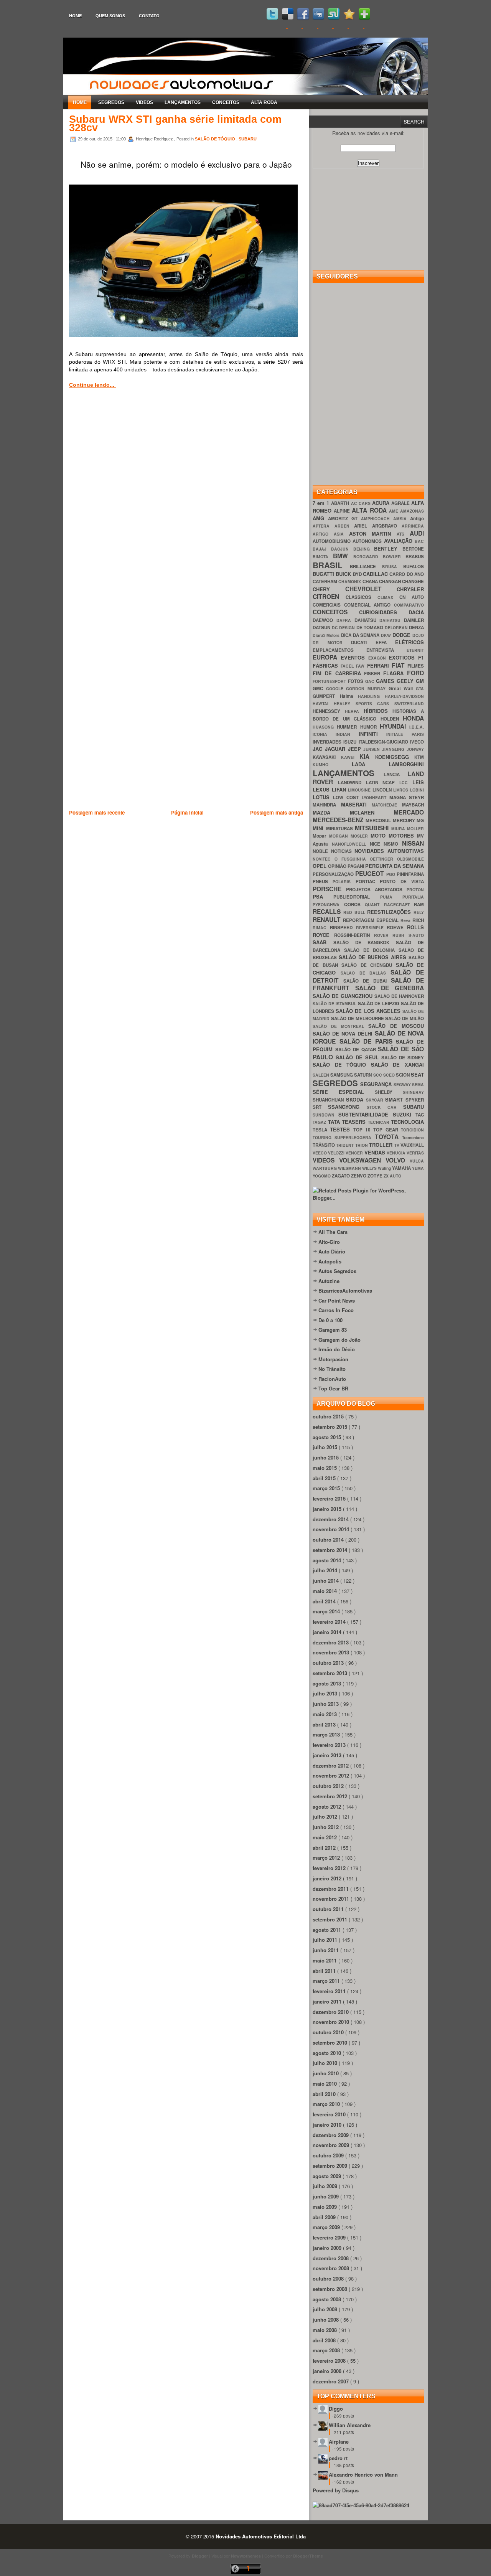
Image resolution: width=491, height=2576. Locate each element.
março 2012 (327, 1858)
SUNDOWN (325, 1115)
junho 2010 (326, 2073)
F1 (421, 657)
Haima (349, 696)
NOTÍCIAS (343, 851)
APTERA (324, 526)
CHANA (371, 581)
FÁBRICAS (327, 665)
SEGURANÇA (377, 1084)
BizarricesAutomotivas (345, 1290)
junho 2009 (326, 2196)
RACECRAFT (399, 905)
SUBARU (248, 139)
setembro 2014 (331, 1550)
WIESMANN (350, 1168)
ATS (403, 534)
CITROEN (329, 596)
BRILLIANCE (366, 566)
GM (420, 681)
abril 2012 (325, 1848)
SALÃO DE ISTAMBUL (335, 1004)
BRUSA (393, 566)
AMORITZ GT (344, 519)
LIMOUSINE (360, 790)
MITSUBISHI (373, 828)
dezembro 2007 (331, 2381)
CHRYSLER (410, 589)
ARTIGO (323, 534)
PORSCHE (329, 889)
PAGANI (356, 866)
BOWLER (394, 557)
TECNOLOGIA (407, 1122)
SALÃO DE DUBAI (367, 981)
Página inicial (187, 812)
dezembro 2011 (331, 1889)
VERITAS (415, 1153)
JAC (319, 749)
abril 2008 (325, 2340)
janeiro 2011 (328, 2001)
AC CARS (362, 503)
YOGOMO (322, 1176)
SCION (403, 1075)
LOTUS (323, 797)
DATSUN (322, 628)
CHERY (329, 589)
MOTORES (403, 835)
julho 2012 (326, 1817)
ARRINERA (413, 526)
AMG (320, 518)
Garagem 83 (333, 1330)
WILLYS (370, 1168)
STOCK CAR (385, 1107)
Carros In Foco (336, 1310)
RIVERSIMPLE (372, 928)
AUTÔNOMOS (368, 541)
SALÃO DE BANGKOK (365, 942)
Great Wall (402, 689)
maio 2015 (325, 1468)
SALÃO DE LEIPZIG (380, 1004)
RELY (419, 912)
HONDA (413, 718)
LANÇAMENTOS (183, 102)
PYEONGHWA (328, 905)
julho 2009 (326, 2186)
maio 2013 (325, 1714)
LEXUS (322, 789)
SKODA (356, 1099)
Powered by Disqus (336, 2490)
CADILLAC (376, 574)
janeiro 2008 (328, 2371)
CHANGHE (413, 581)
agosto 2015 (328, 1437)
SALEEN (321, 1075)
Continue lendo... (92, 385)
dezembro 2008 (331, 2258)
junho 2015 (326, 1457)
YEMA (418, 1168)
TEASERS (355, 1122)
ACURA (382, 503)
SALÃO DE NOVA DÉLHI (344, 1033)
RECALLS (328, 911)
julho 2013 (326, 1693)
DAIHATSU (392, 620)
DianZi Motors (327, 635)
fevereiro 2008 (330, 2361)
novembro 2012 (332, 1775)
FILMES (416, 666)
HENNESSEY (329, 711)
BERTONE (413, 549)
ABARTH (341, 503)
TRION (362, 1145)
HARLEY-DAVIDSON (404, 696)
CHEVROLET (371, 589)
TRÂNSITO (324, 1145)
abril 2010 (325, 2094)
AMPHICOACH (377, 519)
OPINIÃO (338, 866)
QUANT (374, 905)
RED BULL (355, 912)
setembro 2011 (331, 1919)
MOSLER (361, 836)
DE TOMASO (371, 628)
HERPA (354, 711)
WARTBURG (325, 1168)
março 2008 (327, 2350)
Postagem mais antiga (277, 812)
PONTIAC (368, 881)
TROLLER (381, 1145)
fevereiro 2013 (330, 1745)
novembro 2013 (332, 1652)
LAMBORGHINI (406, 764)
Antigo (417, 519)
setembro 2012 (331, 1796)
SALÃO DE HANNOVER (399, 996)
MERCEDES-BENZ (339, 820)
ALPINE (343, 511)
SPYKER (415, 1100)
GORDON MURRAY (367, 689)
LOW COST (347, 797)
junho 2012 (326, 1827)
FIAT (400, 665)
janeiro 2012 (328, 1878)
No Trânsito (332, 1369)
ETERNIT (415, 650)
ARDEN (344, 526)
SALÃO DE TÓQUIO (216, 139)
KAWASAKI (327, 757)
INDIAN (347, 734)
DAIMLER (414, 620)
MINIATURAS (341, 829)
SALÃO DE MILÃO (404, 1018)
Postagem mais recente (97, 812)
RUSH (400, 935)
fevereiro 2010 (330, 2114)
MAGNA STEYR (407, 797)
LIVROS (402, 790)
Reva (406, 920)
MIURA (399, 829)
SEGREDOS (111, 102)
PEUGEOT (371, 873)
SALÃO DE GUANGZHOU (344, 996)
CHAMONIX (350, 581)
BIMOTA (323, 557)
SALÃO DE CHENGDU (369, 965)
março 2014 (327, 1611)
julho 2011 (326, 1940)
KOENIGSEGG (395, 757)
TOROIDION (412, 1130)
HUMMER (348, 727)
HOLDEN (392, 719)
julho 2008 (326, 2309)
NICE (377, 844)
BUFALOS (414, 566)
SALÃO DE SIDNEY (403, 1058)
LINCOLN (383, 790)
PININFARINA (410, 874)
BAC (419, 541)
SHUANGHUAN (329, 1100)
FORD (415, 673)
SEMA (418, 1084)
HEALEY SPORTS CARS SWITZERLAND (379, 703)
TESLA (321, 1130)
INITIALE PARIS (405, 734)
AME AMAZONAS (406, 511)
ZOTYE (376, 1176)
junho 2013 (326, 1704)
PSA (323, 896)
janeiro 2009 (328, 2248)
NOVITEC (324, 859)
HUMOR (370, 727)
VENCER (355, 1153)
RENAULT (328, 919)
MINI (319, 828)
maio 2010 (325, 2084)
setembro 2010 (331, 2042)
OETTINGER (383, 859)
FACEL (348, 666)
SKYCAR (376, 1100)
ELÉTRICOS (409, 642)
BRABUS (415, 557)
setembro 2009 (331, 2166)
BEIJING (364, 549)
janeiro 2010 (328, 2125)
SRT (320, 1107)
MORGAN (340, 836)
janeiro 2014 (328, 1632)
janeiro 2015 (328, 1509)
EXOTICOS (403, 657)
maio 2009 (325, 2207)
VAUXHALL (412, 1145)
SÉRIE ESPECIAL (344, 1092)
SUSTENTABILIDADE (365, 1114)
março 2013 (327, 1734)
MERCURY (405, 820)
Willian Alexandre (350, 2425)
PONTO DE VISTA (402, 881)
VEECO (320, 1153)
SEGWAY (403, 1084)
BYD (358, 574)
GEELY (406, 681)
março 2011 (327, 1981)
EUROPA (327, 657)
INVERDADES (328, 742)
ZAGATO (341, 1176)
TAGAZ (320, 1122)
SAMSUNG (342, 1075)
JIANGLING (394, 749)
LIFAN (340, 789)
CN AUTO (412, 597)
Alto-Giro (329, 1242)
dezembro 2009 (331, 2135)
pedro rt (338, 2458)
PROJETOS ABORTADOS (376, 890)
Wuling (385, 1168)
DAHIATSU (367, 620)
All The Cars (333, 1232)
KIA (367, 756)
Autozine (329, 1281)
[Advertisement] (209, 856)
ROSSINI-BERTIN (354, 935)
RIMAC (321, 928)
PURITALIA (413, 897)
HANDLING (371, 696)
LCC (406, 783)
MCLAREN (372, 812)
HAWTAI (323, 703)
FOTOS (357, 681)
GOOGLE (336, 689)
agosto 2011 (328, 1930)
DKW (387, 635)
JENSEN (373, 749)
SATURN (363, 1075)
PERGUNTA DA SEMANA (395, 866)
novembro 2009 (332, 2145)
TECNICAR (380, 1122)
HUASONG (325, 727)
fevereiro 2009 (330, 2237)
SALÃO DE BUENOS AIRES (374, 957)
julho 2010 (326, 2063)
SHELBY (389, 1092)
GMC (319, 689)
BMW (343, 556)
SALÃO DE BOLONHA (371, 950)
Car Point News (337, 1300)
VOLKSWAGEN (362, 1160)
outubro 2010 (329, 2032)
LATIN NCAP (383, 783)
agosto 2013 (328, 1683)
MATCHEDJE (387, 805)
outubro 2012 (329, 1786)
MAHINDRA (327, 805)
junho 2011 (326, 1950)
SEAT (417, 1074)
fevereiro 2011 (330, 1991)
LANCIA (396, 774)
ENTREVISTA (386, 650)
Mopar (321, 836)
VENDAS (376, 1152)
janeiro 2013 (328, 1755)
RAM (419, 905)
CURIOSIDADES (384, 612)
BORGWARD (368, 557)
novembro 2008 (332, 2268)
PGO (391, 874)
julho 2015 (326, 1447)
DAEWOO (325, 620)
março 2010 (327, 2104)
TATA (335, 1122)
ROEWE (397, 928)
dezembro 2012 (331, 1765)
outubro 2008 (329, 2278)
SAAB (323, 942)
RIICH (418, 920)
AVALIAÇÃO (399, 541)
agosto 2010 (328, 2053)
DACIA (416, 612)
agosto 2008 (328, 2299)
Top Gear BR (333, 1388)
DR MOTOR (332, 642)
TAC (420, 1115)
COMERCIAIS (328, 605)
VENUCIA (397, 1153)
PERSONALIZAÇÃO (334, 874)
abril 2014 (325, 1601)
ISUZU (351, 742)
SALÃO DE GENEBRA (390, 988)
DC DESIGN (344, 628)
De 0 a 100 (330, 1320)
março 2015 (327, 1488)
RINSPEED (343, 928)
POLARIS (344, 881)
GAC (371, 681)
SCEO (390, 1075)
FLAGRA (395, 673)
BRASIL (331, 565)
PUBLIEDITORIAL (357, 897)
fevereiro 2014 (330, 1622)
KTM (419, 757)
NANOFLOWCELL (351, 844)
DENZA (416, 628)
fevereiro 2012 (330, 1868)
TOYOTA (388, 1137)
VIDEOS (144, 102)
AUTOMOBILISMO (333, 541)
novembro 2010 (332, 2022)
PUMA (391, 897)
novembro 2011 (332, 1899)
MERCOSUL (379, 820)
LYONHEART (376, 797)
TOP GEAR (387, 1130)
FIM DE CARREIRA (338, 673)
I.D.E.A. (417, 727)
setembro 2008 (331, 2289)
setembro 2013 (331, 1673)
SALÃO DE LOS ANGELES (369, 1011)
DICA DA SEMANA (361, 635)
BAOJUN (342, 549)
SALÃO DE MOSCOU (396, 1026)
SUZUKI (404, 1114)
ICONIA (324, 734)
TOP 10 (363, 1130)
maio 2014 (325, 1591)
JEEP (356, 749)
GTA (420, 689)
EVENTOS (354, 657)
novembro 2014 (332, 1529)
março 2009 (327, 2227)
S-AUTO (416, 935)
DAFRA (345, 620)
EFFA (386, 642)
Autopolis (330, 1261)
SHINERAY (413, 1092)
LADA (370, 764)
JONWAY (415, 749)
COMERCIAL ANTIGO (369, 605)
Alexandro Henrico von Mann (363, 2475)
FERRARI (379, 665)
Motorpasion (333, 1359)
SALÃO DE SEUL (358, 1057)
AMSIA (402, 519)
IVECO (417, 742)
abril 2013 (325, 1724)
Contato (149, 16)
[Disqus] (186, 504)
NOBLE (322, 851)
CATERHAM (325, 581)
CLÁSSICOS (362, 597)
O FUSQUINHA (352, 859)
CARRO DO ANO (407, 574)
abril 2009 (325, 2217)
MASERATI (357, 804)
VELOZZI (337, 1153)
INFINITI (373, 734)
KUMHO (332, 764)
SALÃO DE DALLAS (366, 973)
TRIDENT (345, 1145)
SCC (378, 1075)
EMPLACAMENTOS (339, 650)
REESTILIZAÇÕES (390, 912)
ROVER (383, 935)
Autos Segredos (337, 1271)
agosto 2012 (328, 1807)
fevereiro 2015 (330, 1498)
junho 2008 (326, 2320)
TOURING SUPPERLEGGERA (344, 1137)
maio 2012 (325, 1837)
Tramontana (413, 1137)
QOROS (355, 905)
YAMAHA (402, 1168)
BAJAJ (322, 549)
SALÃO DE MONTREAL (340, 1026)
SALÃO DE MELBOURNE (358, 1018)
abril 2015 (325, 1478)
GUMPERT (326, 696)
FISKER (374, 674)
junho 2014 (326, 1581)
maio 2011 (325, 1960)
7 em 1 (322, 503)
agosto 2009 (328, 2176)
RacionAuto (332, 1379)
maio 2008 (325, 2330)
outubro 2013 (329, 1663)
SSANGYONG (347, 1107)
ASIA (341, 534)
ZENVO (359, 1176)
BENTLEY (388, 548)
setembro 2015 (331, 1427)
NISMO (393, 844)
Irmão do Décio (337, 1349)
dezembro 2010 (331, 2012)
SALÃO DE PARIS (368, 1041)
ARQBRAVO (387, 526)
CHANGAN (390, 581)
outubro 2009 (329, 2155)
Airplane (339, 2442)
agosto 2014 (328, 1560)
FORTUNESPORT (330, 681)
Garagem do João (339, 1340)
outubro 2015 (329, 1416)
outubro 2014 (329, 1539)
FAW (361, 666)
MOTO (380, 835)
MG (420, 820)
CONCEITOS (226, 102)
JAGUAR (336, 749)
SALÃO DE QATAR (357, 1050)
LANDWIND (352, 783)
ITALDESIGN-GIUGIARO (384, 742)
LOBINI (417, 790)
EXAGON (379, 658)
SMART (395, 1099)
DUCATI (363, 642)
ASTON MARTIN (373, 534)
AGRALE (401, 503)
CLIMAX (388, 597)
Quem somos (110, 16)
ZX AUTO (392, 1176)
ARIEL (363, 526)
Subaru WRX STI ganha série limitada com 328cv (175, 124)
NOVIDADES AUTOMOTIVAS (389, 851)
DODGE (402, 635)
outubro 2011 (329, 1909)
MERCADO (409, 812)
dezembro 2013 (331, 1642)
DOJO (418, 635)
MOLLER (415, 829)
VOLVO (398, 1160)
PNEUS (323, 881)
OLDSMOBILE (410, 859)
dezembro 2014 (331, 1519)
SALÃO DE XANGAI (397, 1065)
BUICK (344, 574)
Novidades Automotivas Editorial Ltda (261, 2536)
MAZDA (331, 812)
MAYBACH (413, 805)
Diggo (336, 2409)
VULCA (417, 1161)
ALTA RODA (264, 102)
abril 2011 (325, 1971)
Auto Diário (332, 1251)
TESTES (341, 1129)
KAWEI (350, 757)
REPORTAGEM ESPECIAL (372, 920)
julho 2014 (326, 1570)
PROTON (415, 890)
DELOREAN (397, 628)
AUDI (417, 533)
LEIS (418, 782)
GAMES (386, 681)
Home (75, 16)
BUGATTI (324, 574)
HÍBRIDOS (378, 711)
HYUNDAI (395, 726)
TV (397, 1145)
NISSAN (413, 843)
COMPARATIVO (409, 605)
